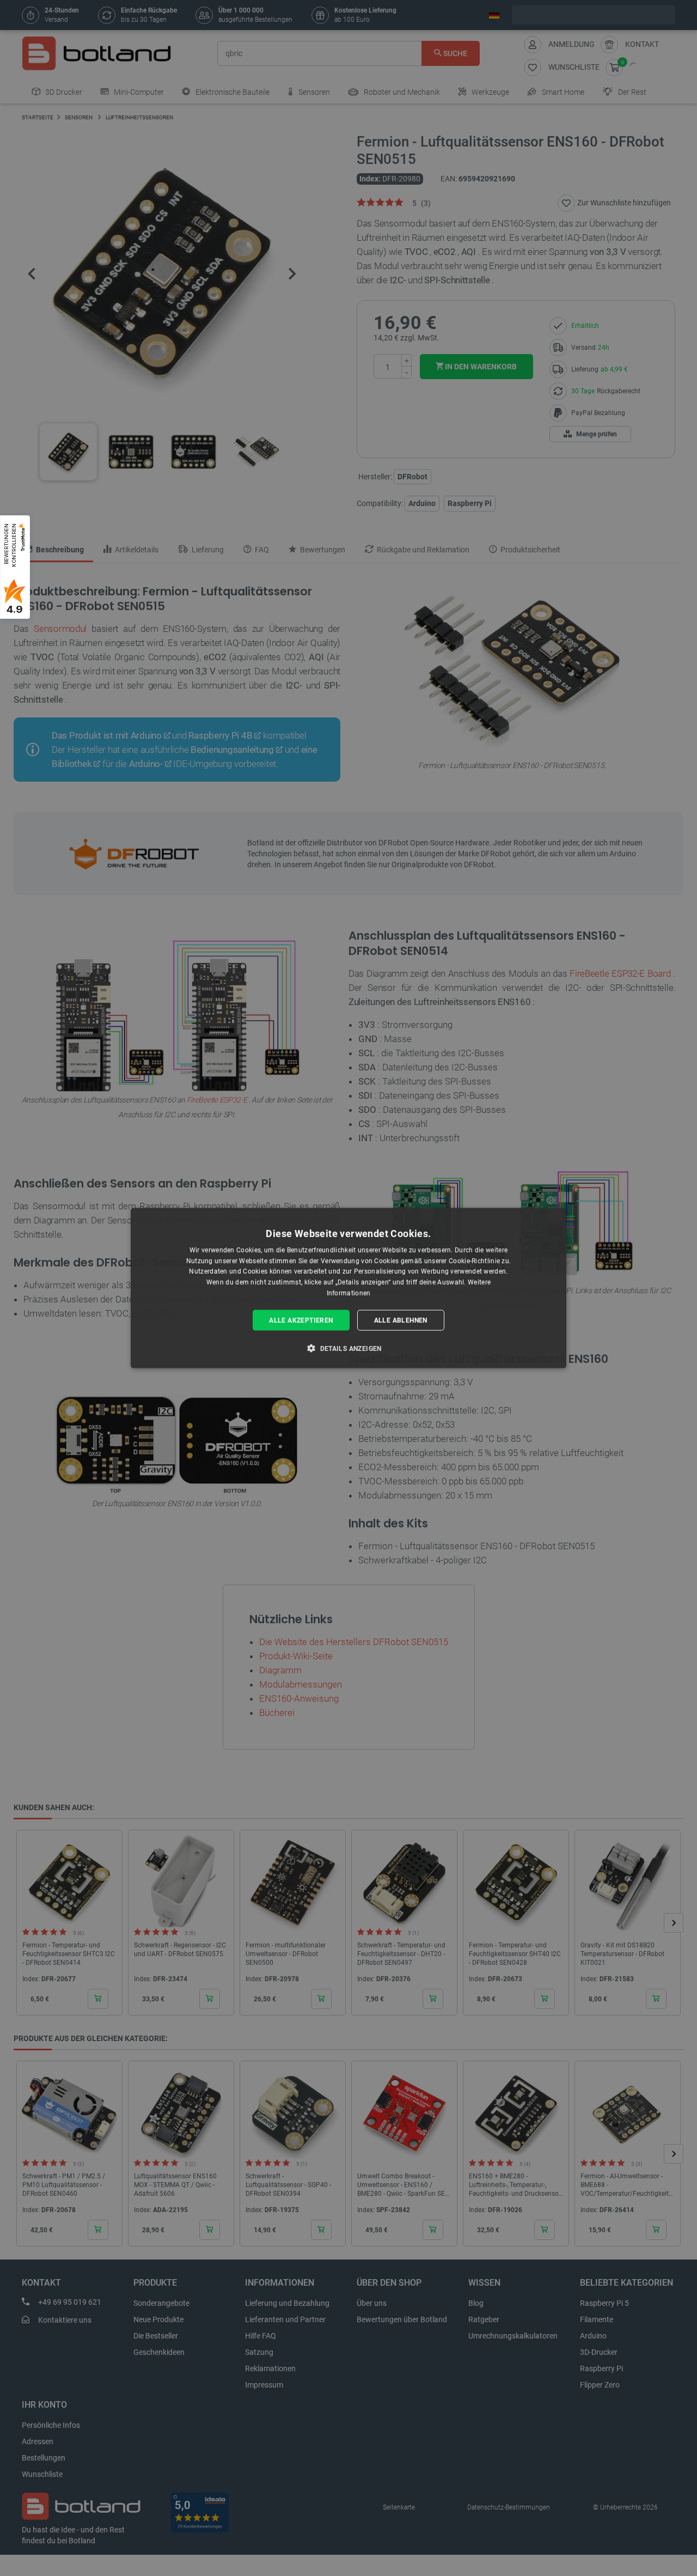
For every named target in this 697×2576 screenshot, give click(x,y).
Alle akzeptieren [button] (301, 1320)
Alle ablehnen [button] (401, 1320)
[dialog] (348, 1288)
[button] (348, 1348)
